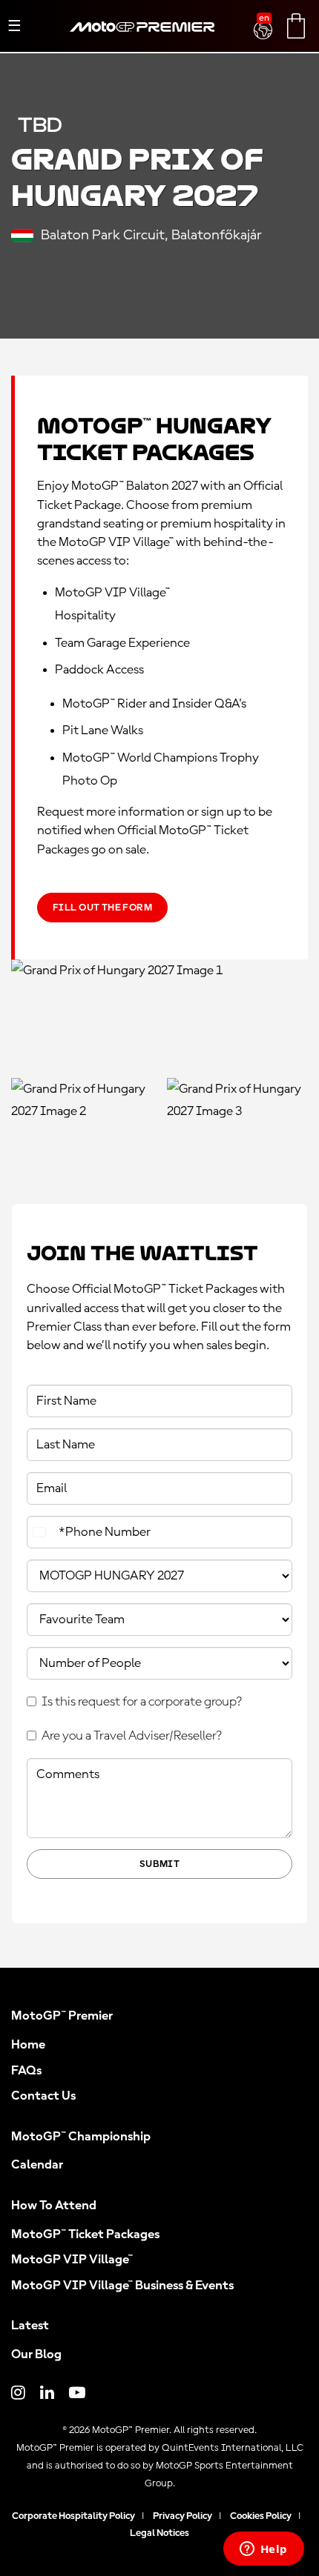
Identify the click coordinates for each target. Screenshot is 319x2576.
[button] (264, 21)
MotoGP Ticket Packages (85, 2234)
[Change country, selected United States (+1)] (41, 1532)
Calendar (37, 2165)
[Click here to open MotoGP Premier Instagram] (18, 2394)
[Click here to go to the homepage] (142, 44)
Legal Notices (159, 2533)
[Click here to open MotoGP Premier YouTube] (77, 2394)
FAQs (26, 2071)
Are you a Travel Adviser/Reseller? (132, 1736)
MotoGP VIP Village (72, 2260)
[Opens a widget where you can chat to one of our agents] (263, 2550)
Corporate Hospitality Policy (73, 2516)
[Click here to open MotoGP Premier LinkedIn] (47, 2394)
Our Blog (36, 2354)
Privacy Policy (182, 2516)
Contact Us (43, 2096)
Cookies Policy (261, 2516)
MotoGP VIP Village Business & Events (122, 2286)
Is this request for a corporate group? (142, 1702)
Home (28, 2045)
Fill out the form (102, 908)
